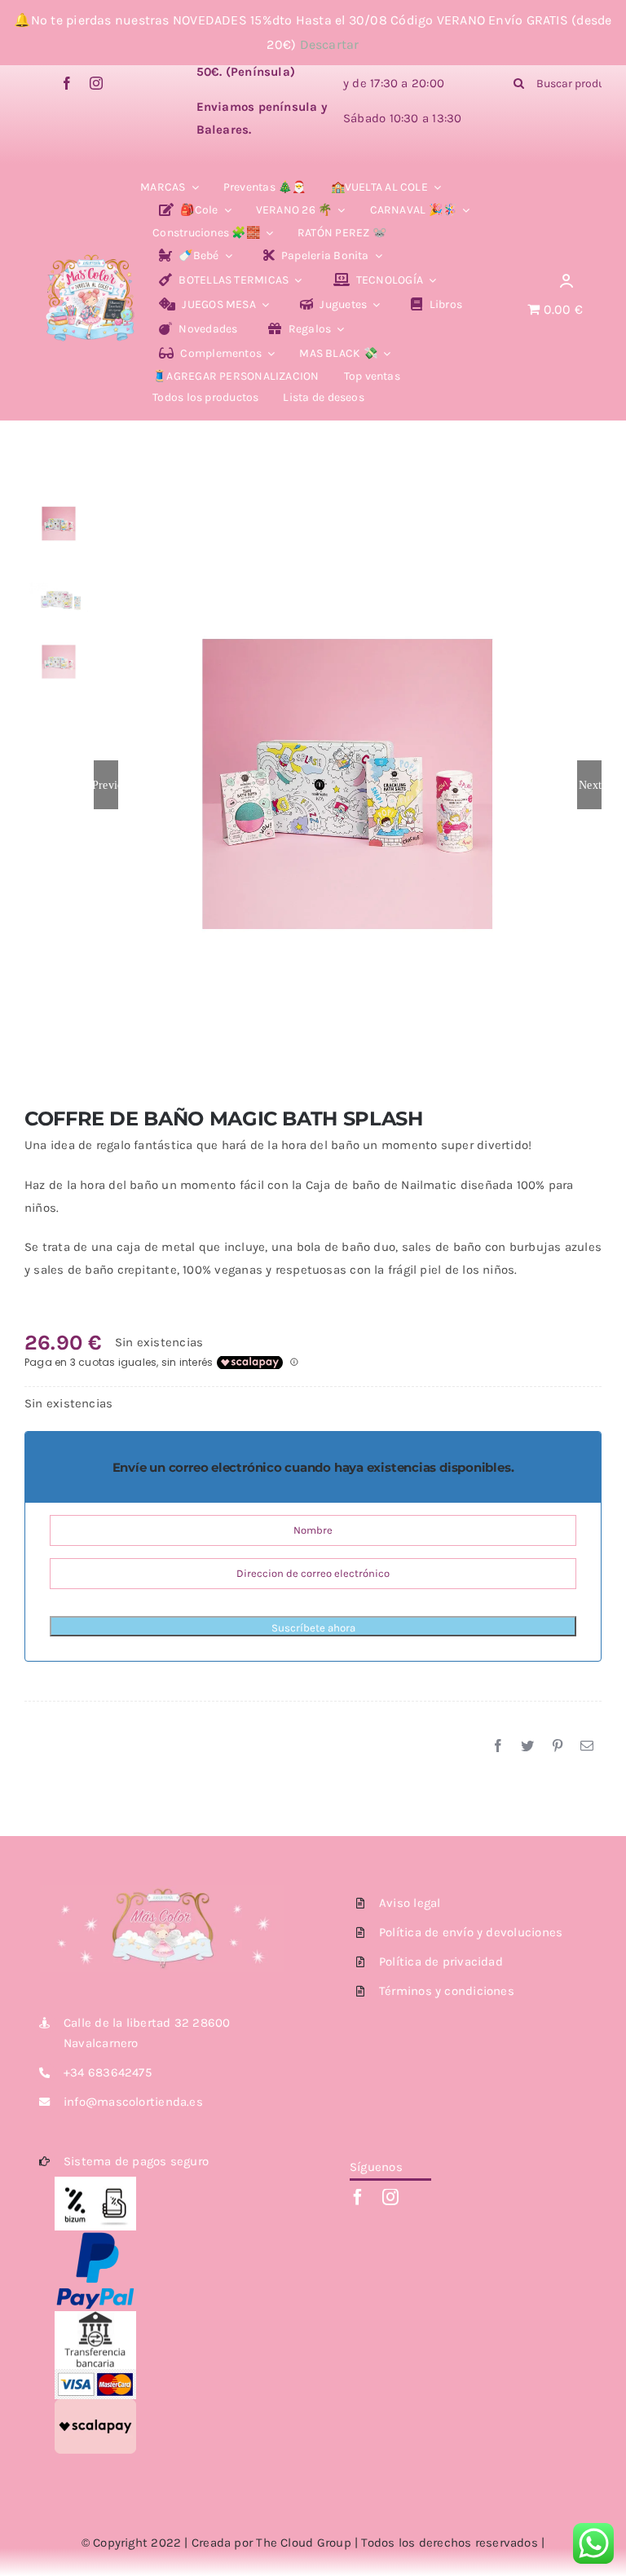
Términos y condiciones (447, 1991)
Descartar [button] (330, 44)
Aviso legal (410, 1903)
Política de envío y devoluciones (471, 1932)
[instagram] (96, 83)
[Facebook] (498, 1746)
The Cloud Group (303, 2543)
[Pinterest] (558, 1746)
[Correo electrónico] (587, 1746)
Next (590, 785)
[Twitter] (527, 1746)
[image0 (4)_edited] (90, 259)
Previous (106, 785)
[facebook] (67, 83)
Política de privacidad (441, 1962)
